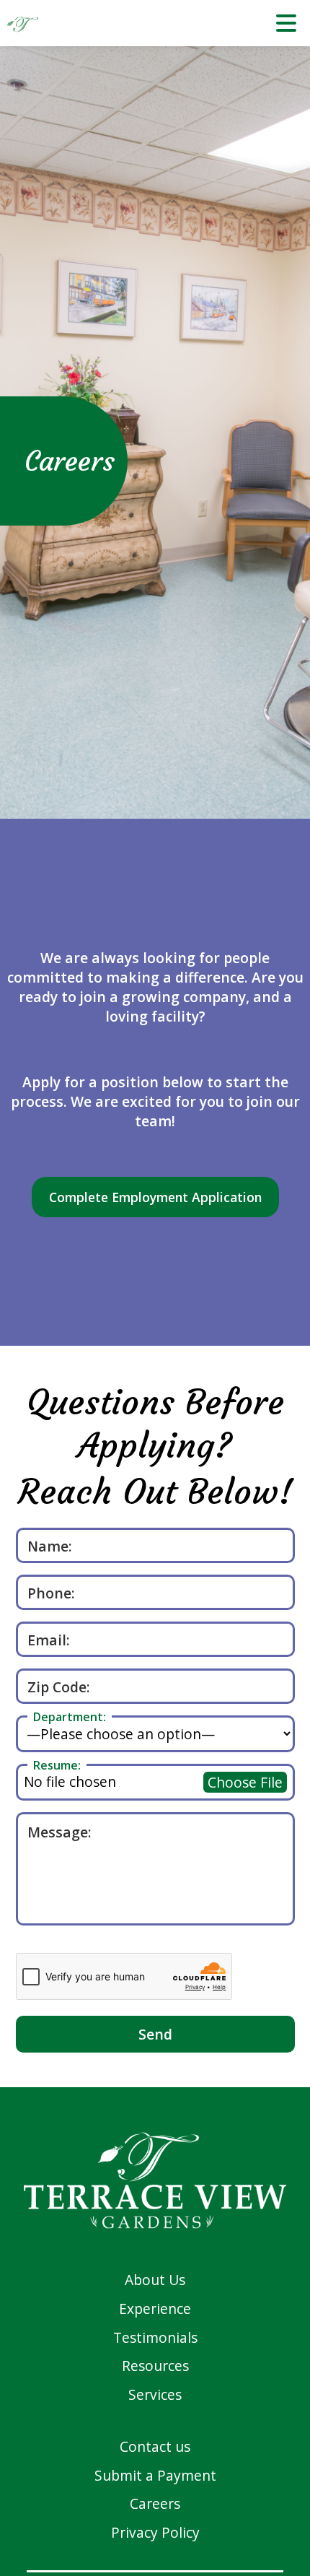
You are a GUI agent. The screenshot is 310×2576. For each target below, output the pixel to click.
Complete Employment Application (155, 1197)
